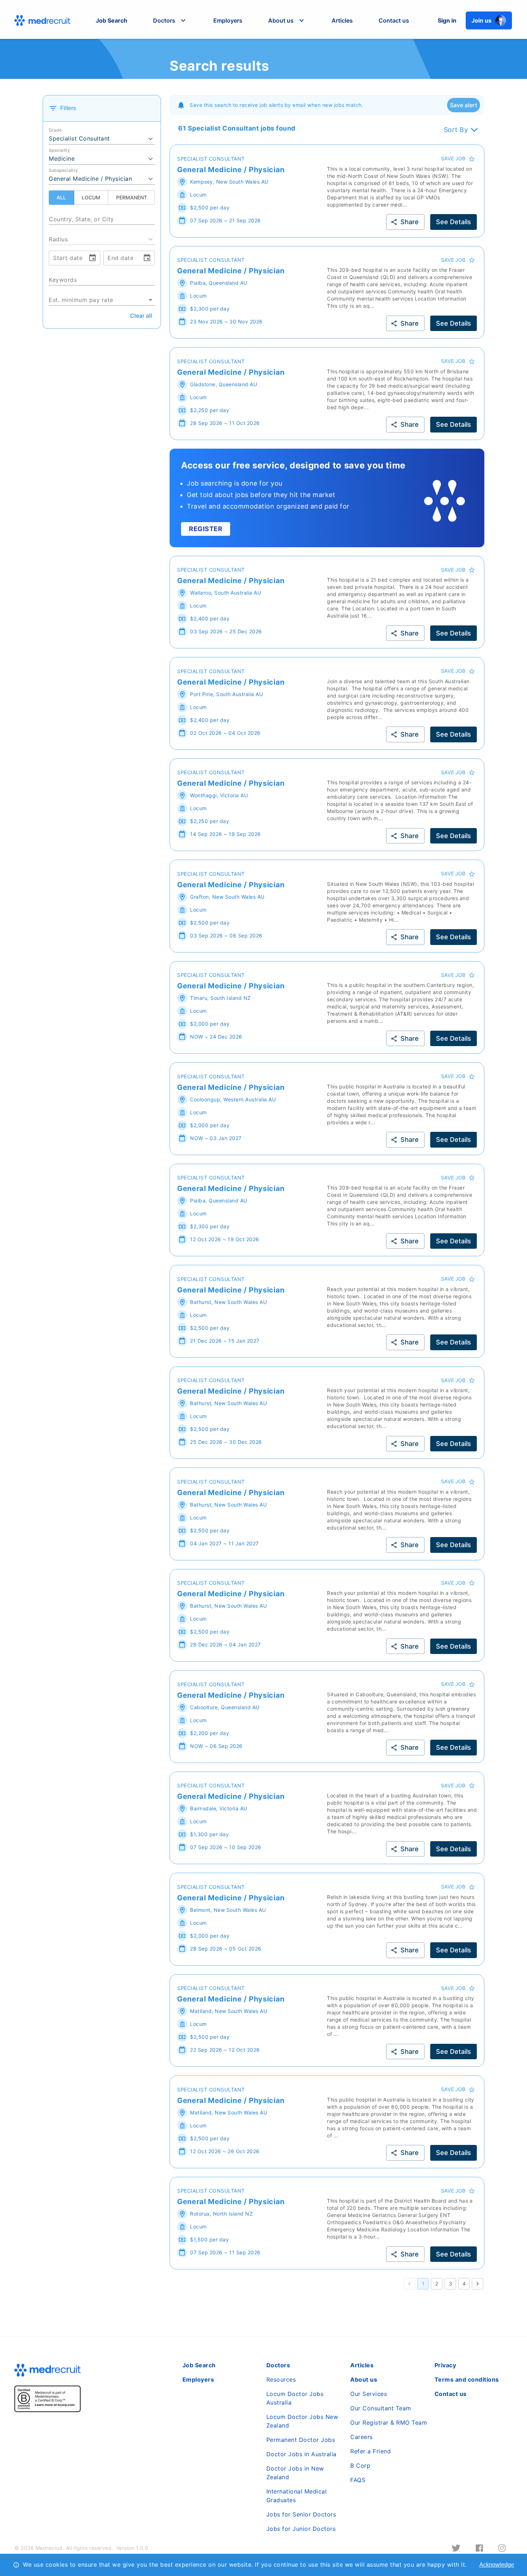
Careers (362, 2437)
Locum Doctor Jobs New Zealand (302, 2421)
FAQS (358, 2480)
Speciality (59, 150)
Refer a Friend (371, 2451)
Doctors (278, 2365)
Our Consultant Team (381, 2408)
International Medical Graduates (297, 2496)
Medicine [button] (62, 159)
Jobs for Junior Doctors (301, 2529)
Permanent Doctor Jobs (301, 2440)
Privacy (445, 2365)
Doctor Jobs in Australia (302, 2454)
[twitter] (456, 2548)
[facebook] (479, 2548)
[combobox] (102, 216)
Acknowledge (497, 2565)
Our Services (369, 2394)
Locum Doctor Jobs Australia (295, 2398)
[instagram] (502, 2548)
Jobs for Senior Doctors (301, 2514)
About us (364, 2379)
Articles (342, 20)
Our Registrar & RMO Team (389, 2423)
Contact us (394, 20)
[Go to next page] (478, 2284)
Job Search (111, 20)
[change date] (92, 258)
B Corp (360, 2466)
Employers (228, 20)
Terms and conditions (467, 2379)
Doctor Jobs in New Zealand (295, 2473)
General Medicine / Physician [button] (90, 179)
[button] (170, 20)
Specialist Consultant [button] (79, 138)
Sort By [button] (456, 130)
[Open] (155, 219)
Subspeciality (63, 170)
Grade (55, 130)
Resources (281, 2379)
